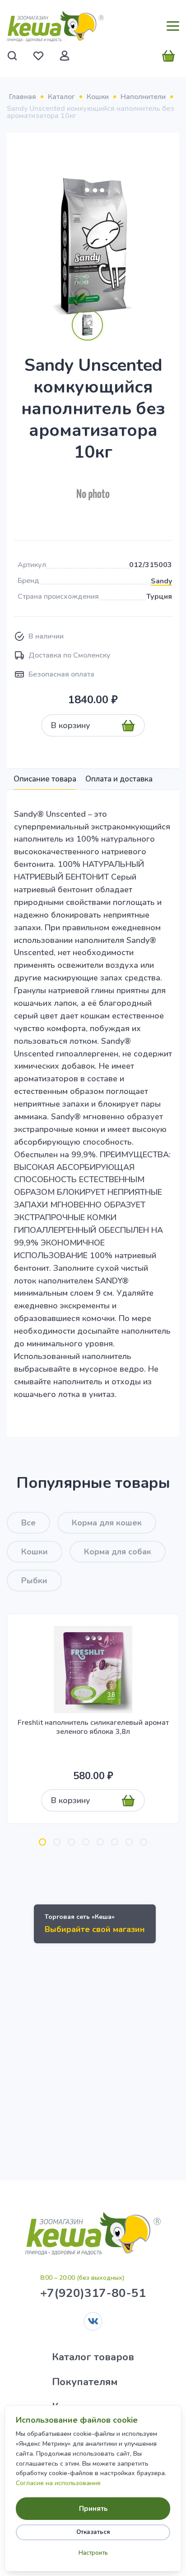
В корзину (71, 725)
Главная (23, 97)
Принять (93, 2509)
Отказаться (93, 2532)
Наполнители (143, 97)
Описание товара (45, 779)
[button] (42, 1842)
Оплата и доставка (119, 779)
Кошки (98, 97)
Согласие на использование (58, 2483)
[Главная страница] (55, 26)
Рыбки (34, 1581)
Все (28, 1523)
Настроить (93, 2553)
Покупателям (85, 2382)
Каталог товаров (93, 2357)
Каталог (61, 97)
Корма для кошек (107, 1523)
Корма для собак (118, 1552)
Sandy (161, 581)
